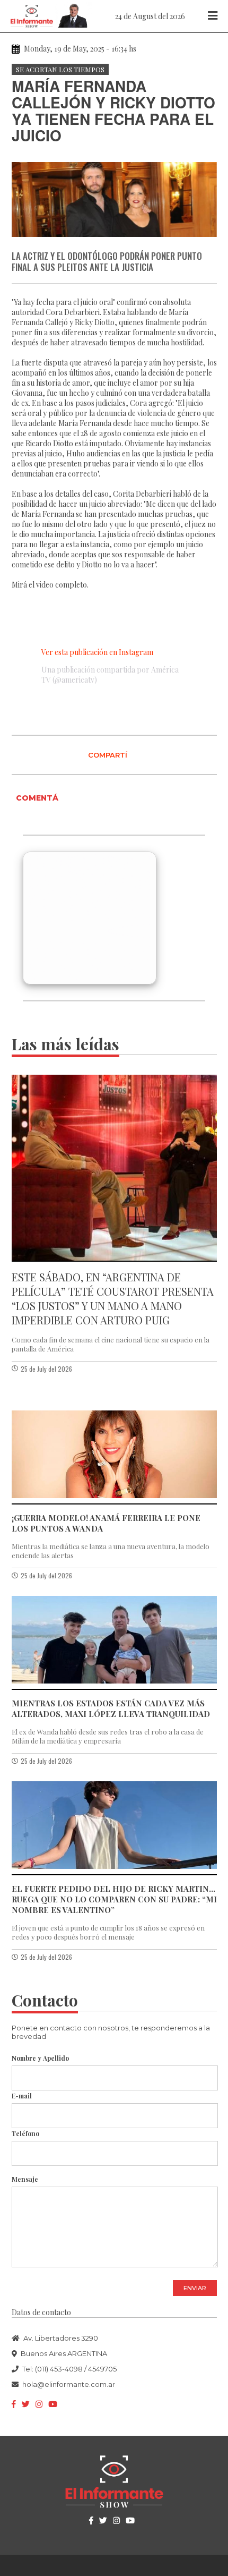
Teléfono (25, 2133)
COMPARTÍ (108, 755)
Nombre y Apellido (40, 2058)
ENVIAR (195, 2288)
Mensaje (25, 2179)
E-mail (22, 2096)
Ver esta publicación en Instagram (97, 652)
